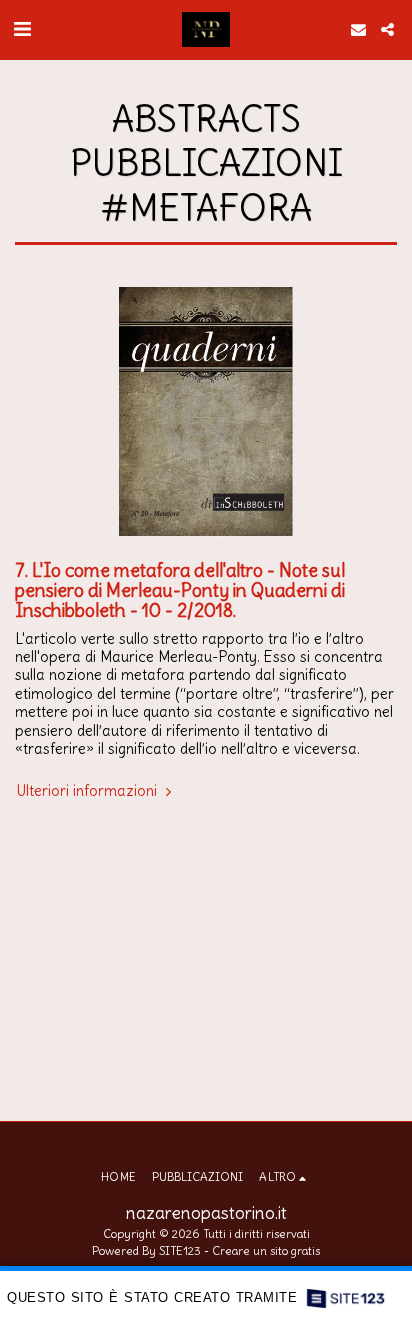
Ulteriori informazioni (89, 791)
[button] (22, 28)
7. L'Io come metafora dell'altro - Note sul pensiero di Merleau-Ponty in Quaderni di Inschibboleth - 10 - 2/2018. (180, 590)
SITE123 (180, 1250)
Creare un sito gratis (266, 1250)
